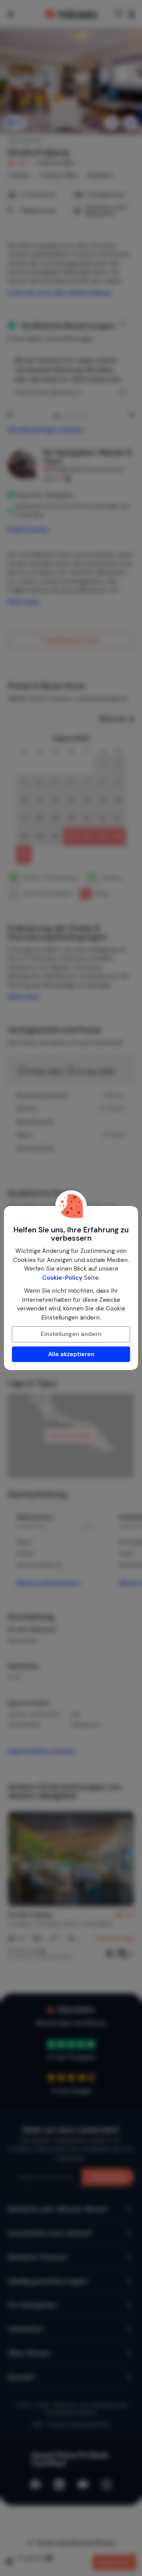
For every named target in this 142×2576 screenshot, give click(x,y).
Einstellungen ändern (71, 1334)
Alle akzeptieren (71, 1354)
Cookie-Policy (62, 1278)
